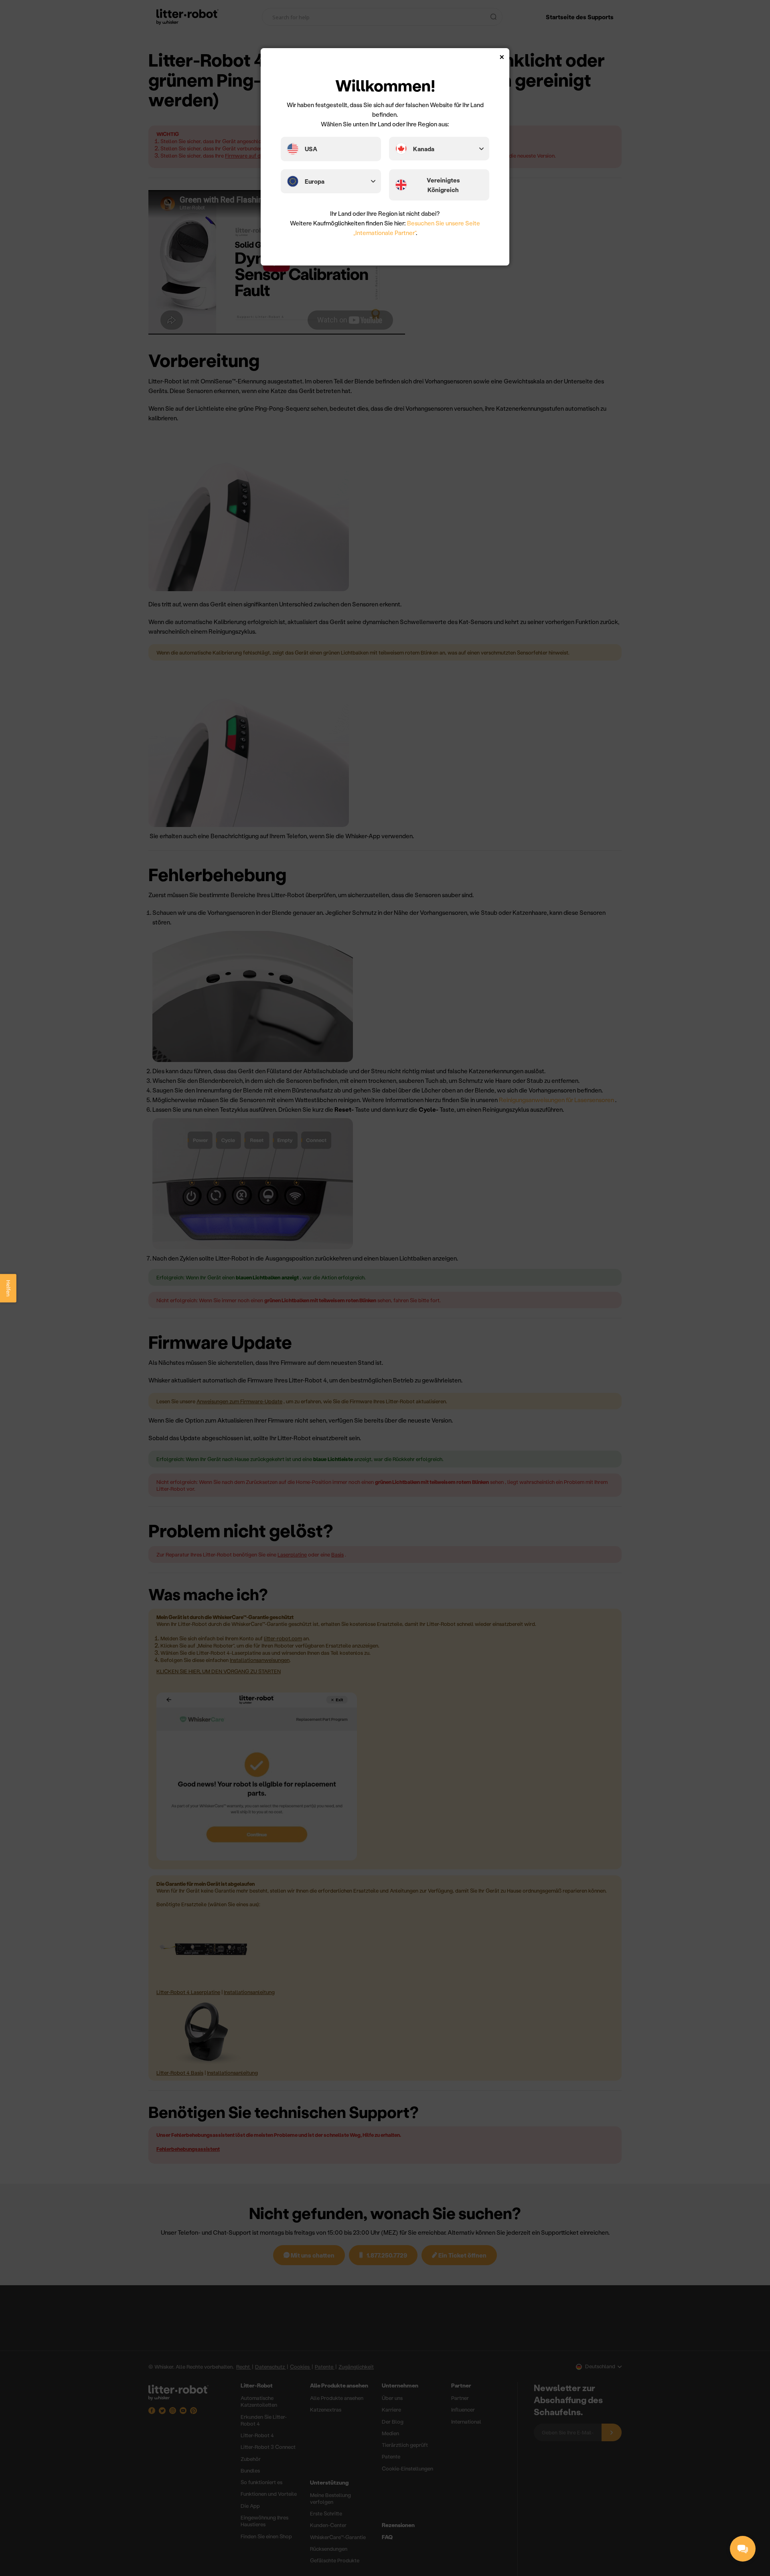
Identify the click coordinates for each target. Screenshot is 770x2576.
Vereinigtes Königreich (443, 185)
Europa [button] (315, 181)
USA (311, 149)
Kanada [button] (424, 149)
